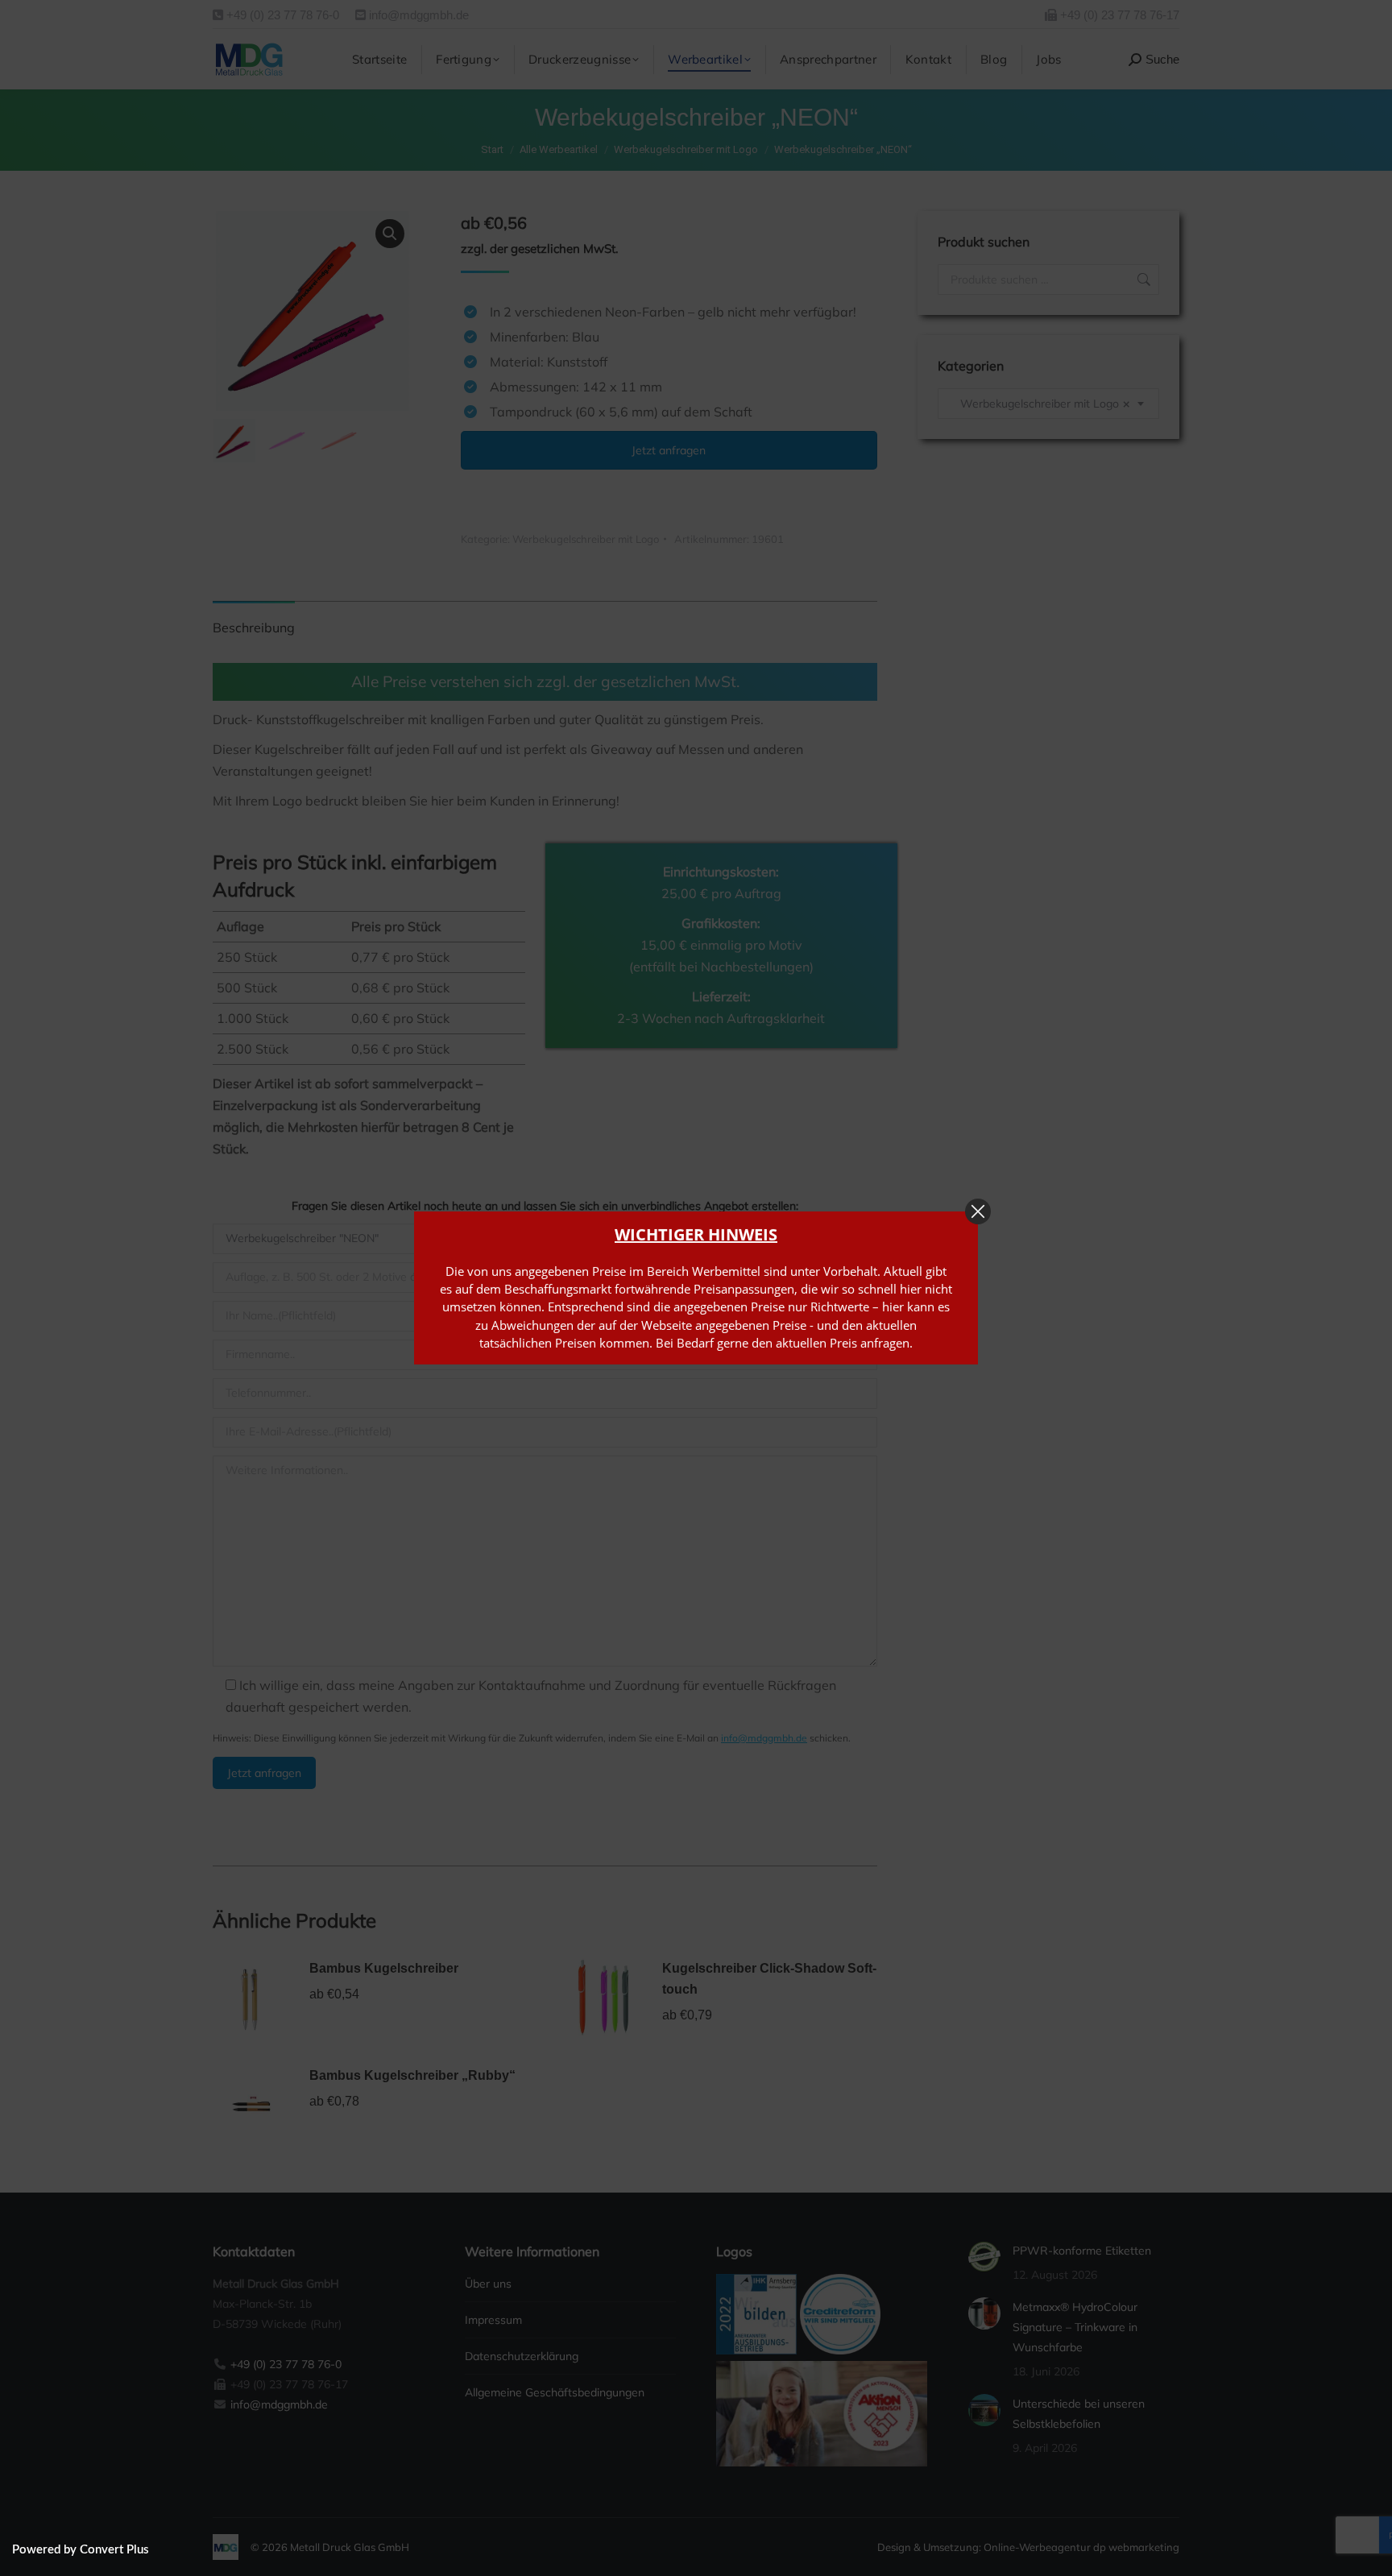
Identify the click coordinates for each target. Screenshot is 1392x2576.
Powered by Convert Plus (81, 2550)
